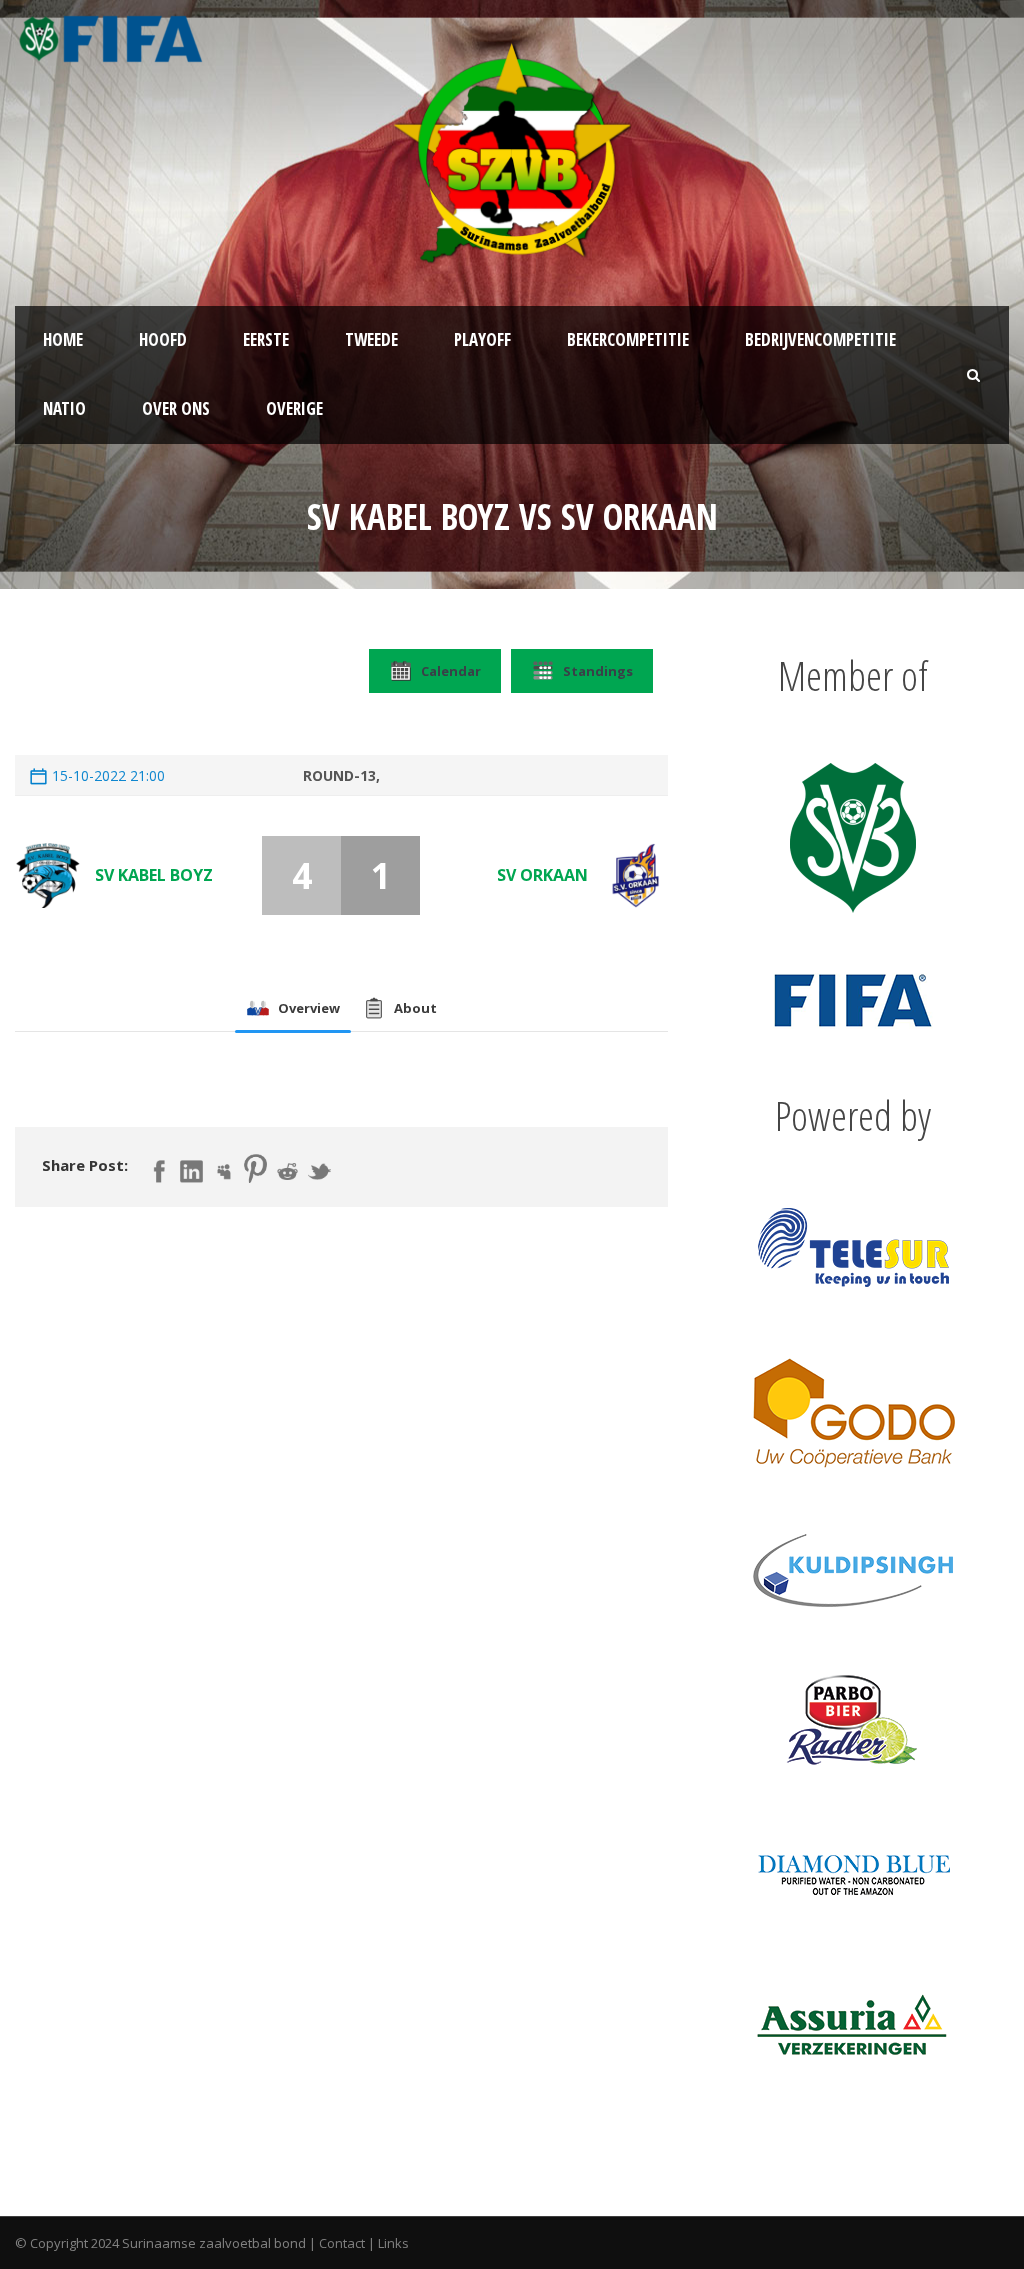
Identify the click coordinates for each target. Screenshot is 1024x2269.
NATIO (64, 408)
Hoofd (163, 339)
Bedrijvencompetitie (820, 339)
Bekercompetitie (628, 339)
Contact (342, 2243)
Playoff (482, 339)
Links (393, 2243)
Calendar (451, 671)
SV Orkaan (542, 875)
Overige (294, 408)
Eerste (266, 339)
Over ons (176, 408)
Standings (598, 671)
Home (63, 339)
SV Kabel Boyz (154, 875)
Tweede (371, 339)
